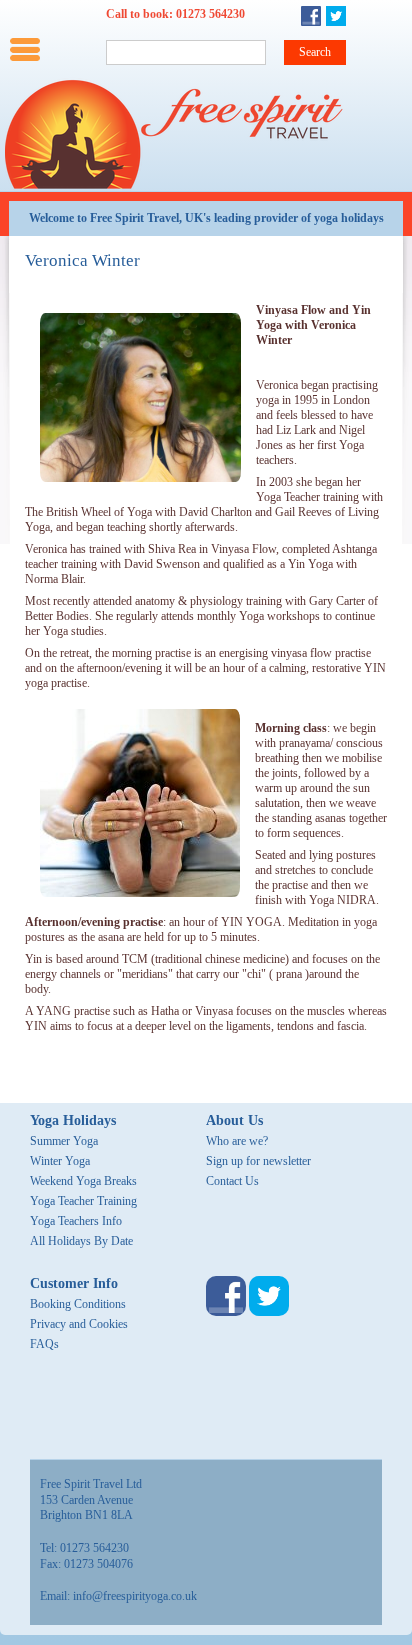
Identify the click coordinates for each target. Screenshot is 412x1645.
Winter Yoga (60, 1161)
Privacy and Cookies (79, 1324)
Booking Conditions (78, 1304)
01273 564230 (210, 14)
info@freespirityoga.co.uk (135, 1596)
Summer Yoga (64, 1141)
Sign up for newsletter (258, 1161)
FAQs (44, 1344)
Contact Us (232, 1181)
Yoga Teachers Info (76, 1221)
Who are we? (237, 1141)
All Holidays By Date (81, 1241)
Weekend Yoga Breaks (83, 1181)
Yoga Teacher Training (83, 1201)
